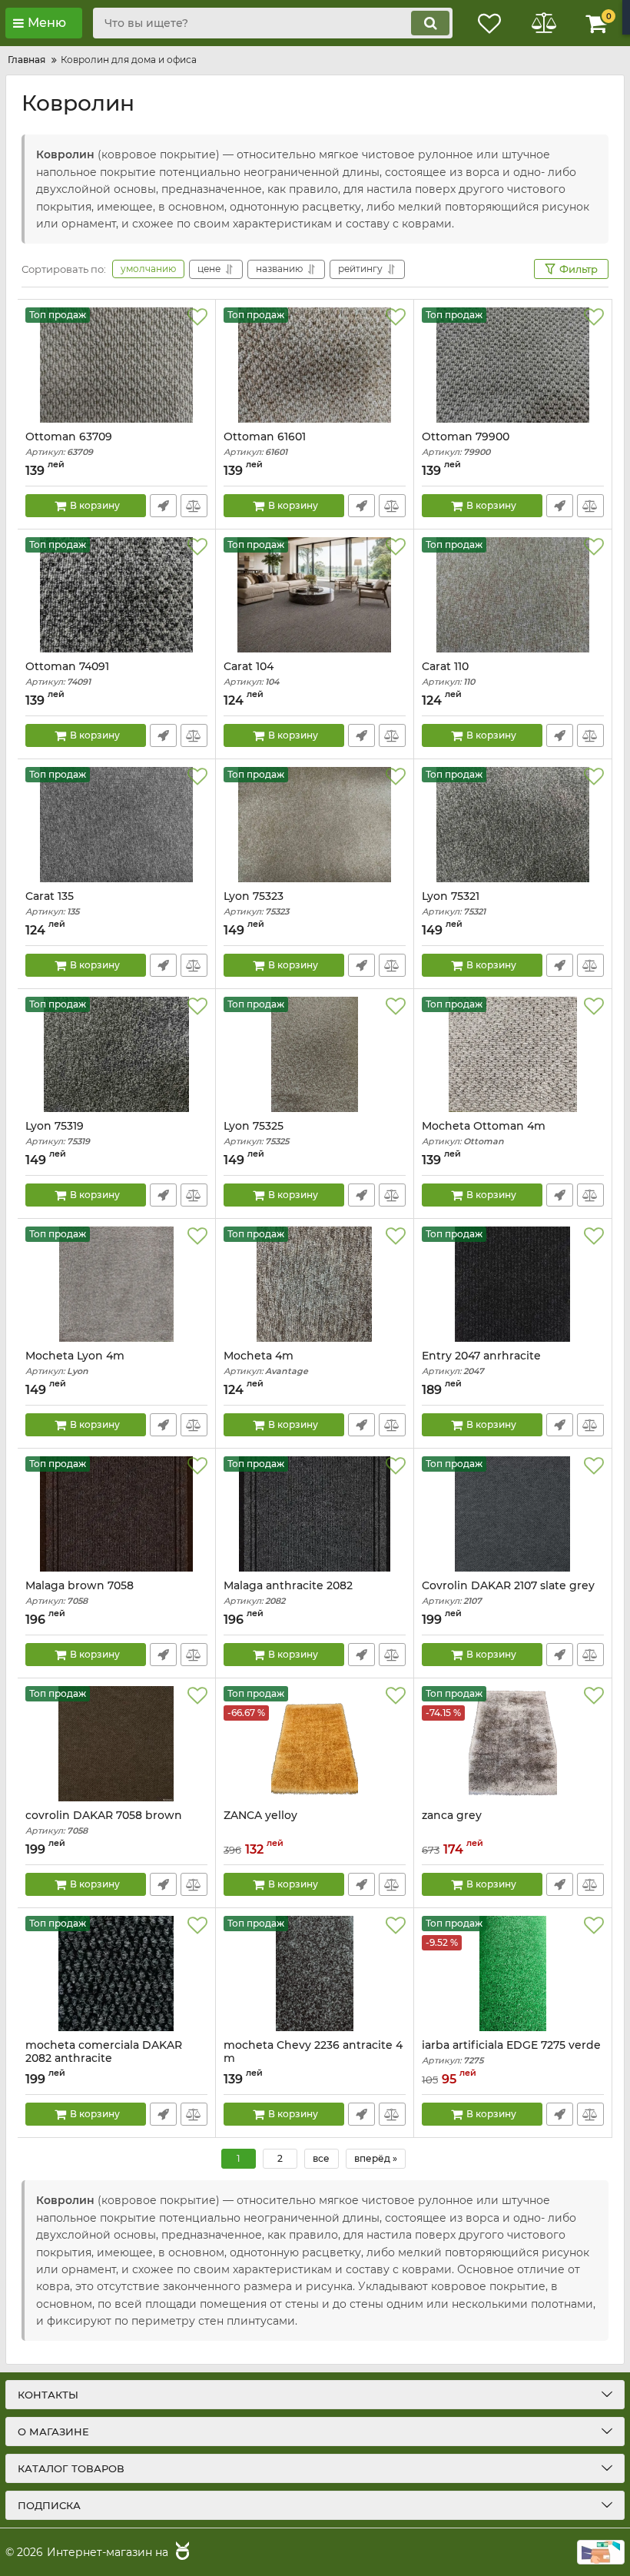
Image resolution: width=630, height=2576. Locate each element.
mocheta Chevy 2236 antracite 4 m (313, 2059)
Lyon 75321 (454, 903)
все (321, 2158)
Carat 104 (251, 674)
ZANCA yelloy (260, 1816)
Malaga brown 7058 (80, 1593)
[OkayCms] (181, 2553)
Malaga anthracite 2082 (288, 1593)
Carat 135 (52, 903)
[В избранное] (197, 317)
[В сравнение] (194, 506)
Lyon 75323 (256, 903)
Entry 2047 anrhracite (481, 1363)
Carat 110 (448, 674)
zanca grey (452, 1816)
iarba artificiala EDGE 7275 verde (511, 2052)
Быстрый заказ (163, 506)
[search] (430, 23)
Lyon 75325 (256, 1133)
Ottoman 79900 (466, 444)
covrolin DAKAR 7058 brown (104, 1822)
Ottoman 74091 (67, 674)
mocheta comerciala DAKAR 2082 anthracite (104, 2059)
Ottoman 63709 (69, 444)
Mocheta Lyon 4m (75, 1363)
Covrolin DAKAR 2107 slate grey (508, 1593)
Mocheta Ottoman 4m (484, 1133)
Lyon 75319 (58, 1133)
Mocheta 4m (266, 1363)
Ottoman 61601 (265, 444)
